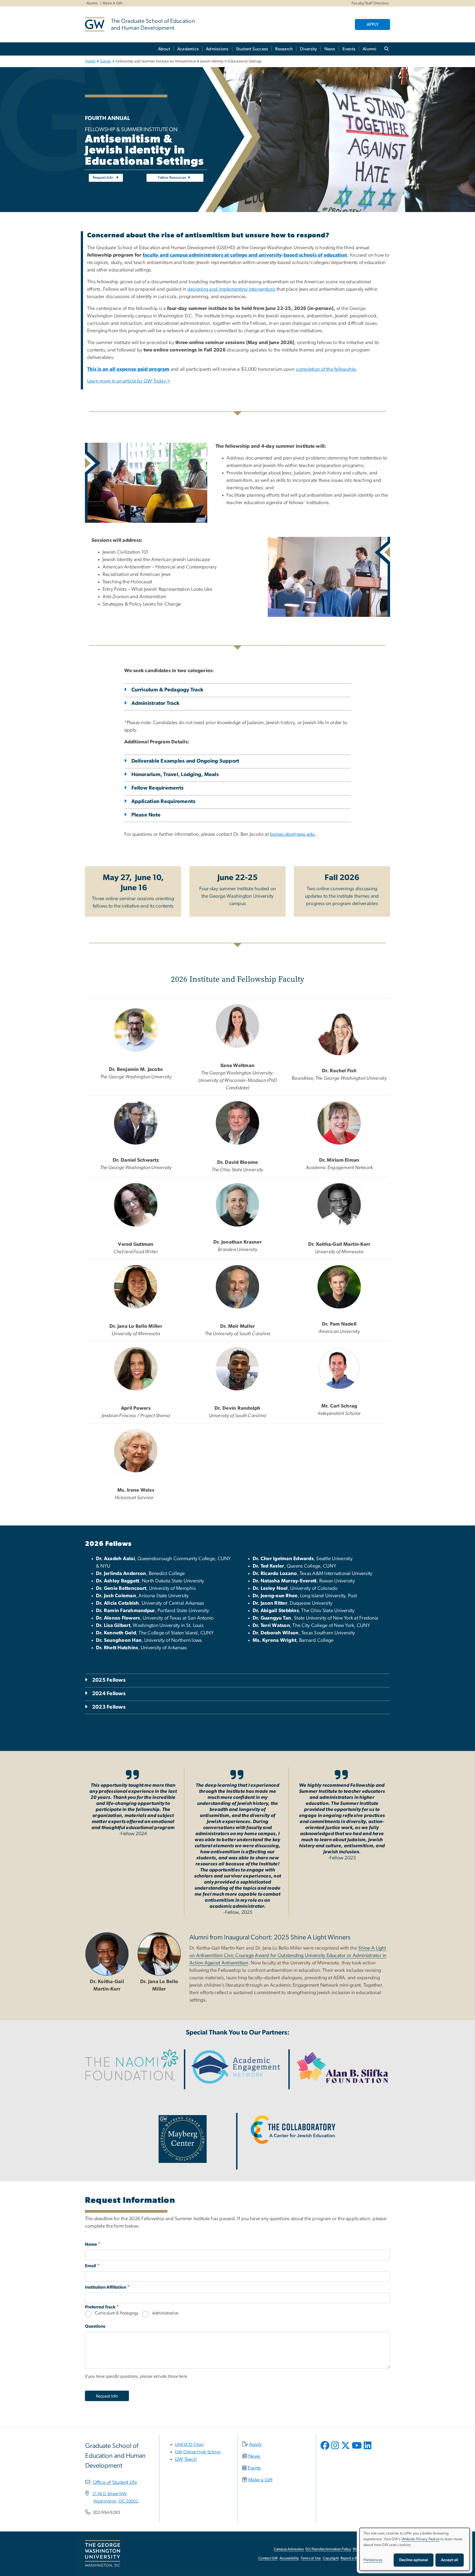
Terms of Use (311, 2558)
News (330, 49)
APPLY (373, 24)
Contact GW (268, 2558)
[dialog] (415, 2549)
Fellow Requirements (158, 788)
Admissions (217, 49)
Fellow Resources (172, 178)
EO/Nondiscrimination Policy (328, 2549)
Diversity (308, 49)
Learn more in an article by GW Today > (129, 381)
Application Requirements (164, 802)
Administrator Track (156, 703)
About (164, 49)
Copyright (331, 2558)
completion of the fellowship (326, 369)
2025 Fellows (109, 1680)
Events (349, 49)
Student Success (252, 49)
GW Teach (186, 2459)
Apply (256, 2445)
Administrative (165, 2313)
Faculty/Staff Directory (370, 3)
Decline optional (414, 2560)
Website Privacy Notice (421, 2539)
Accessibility (289, 2558)
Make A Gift (112, 3)
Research (284, 49)
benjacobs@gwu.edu (292, 834)
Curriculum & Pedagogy (117, 2313)
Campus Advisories (289, 2549)
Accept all (450, 2560)
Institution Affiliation (106, 2287)
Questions (95, 2326)
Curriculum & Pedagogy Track (168, 690)
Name (91, 2244)
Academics (188, 49)
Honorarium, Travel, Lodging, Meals (175, 775)
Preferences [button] (373, 2560)
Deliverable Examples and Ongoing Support (185, 761)
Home (90, 61)
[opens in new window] (325, 2449)
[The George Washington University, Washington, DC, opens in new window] (103, 2554)
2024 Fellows (109, 1694)
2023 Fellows (109, 1707)
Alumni (92, 3)
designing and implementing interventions (231, 289)
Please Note (146, 815)
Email (90, 2266)
